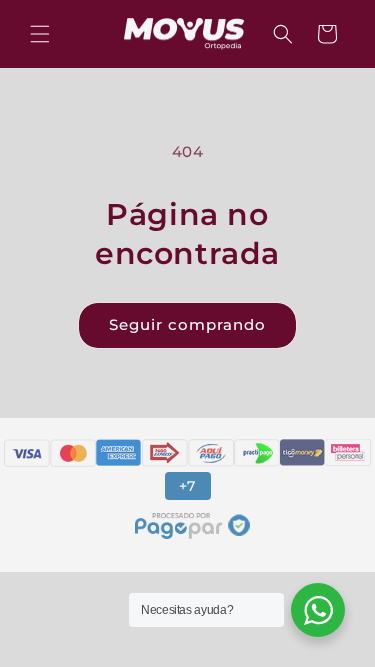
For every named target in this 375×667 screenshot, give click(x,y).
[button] (40, 34)
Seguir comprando (187, 324)
